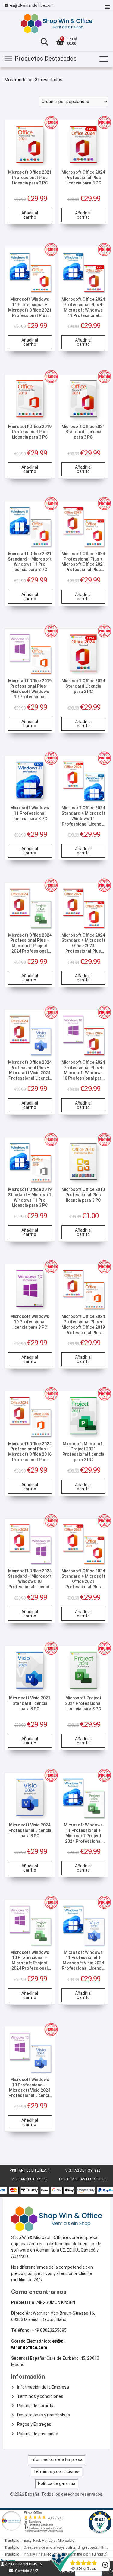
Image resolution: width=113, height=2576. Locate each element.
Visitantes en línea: (29, 2170)
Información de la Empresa (43, 2387)
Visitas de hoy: (80, 2170)
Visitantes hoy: (27, 2179)
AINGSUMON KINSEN (23, 2564)
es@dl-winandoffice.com (32, 5)
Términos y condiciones (40, 2396)
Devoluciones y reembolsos (44, 2415)
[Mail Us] (7, 5)
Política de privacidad (38, 2434)
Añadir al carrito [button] (30, 215)
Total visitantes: (76, 2179)
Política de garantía (36, 2406)
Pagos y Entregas (34, 2424)
